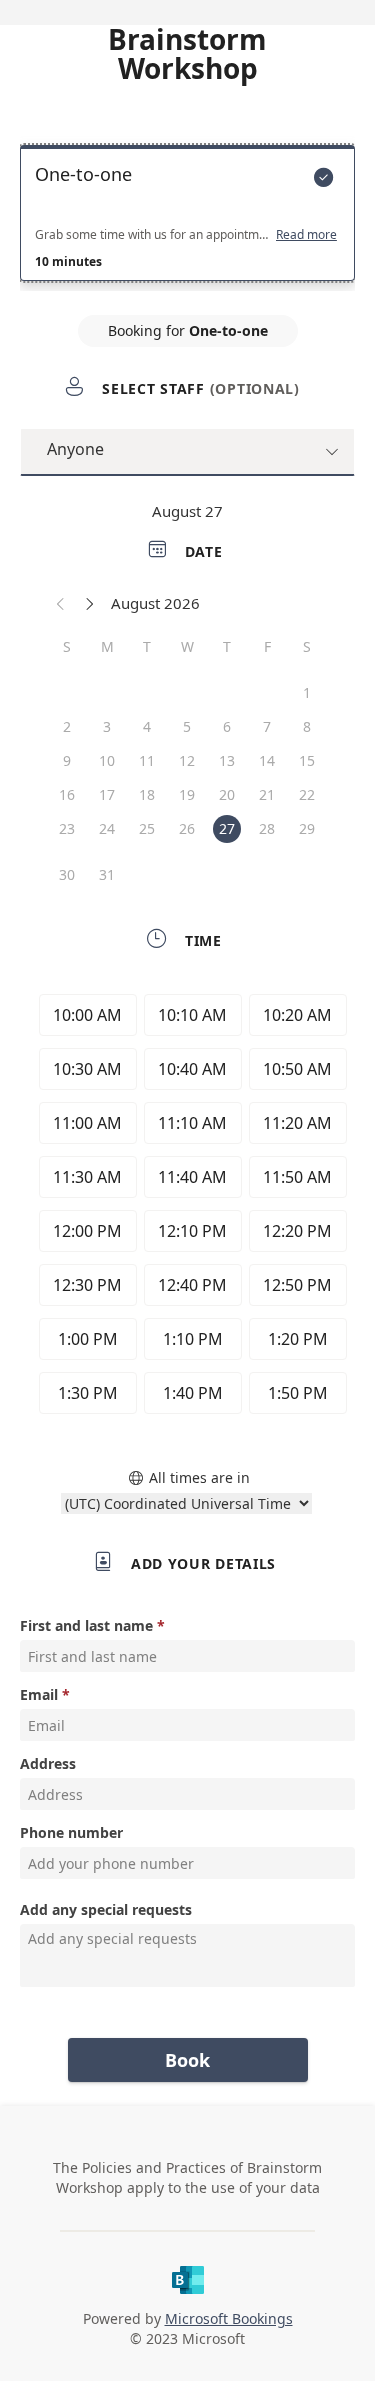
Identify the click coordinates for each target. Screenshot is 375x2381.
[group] (188, 1207)
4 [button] (147, 726)
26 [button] (187, 828)
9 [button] (67, 760)
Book (187, 2060)
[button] (61, 603)
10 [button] (107, 760)
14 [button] (267, 760)
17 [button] (107, 794)
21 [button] (267, 794)
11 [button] (147, 760)
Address (48, 1763)
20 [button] (227, 794)
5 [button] (187, 726)
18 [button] (147, 794)
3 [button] (107, 726)
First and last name (86, 1625)
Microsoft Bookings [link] (229, 2318)
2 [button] (67, 726)
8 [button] (307, 726)
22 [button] (307, 794)
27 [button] (227, 828)
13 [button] (227, 760)
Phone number (71, 1832)
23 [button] (67, 828)
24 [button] (107, 828)
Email (39, 1694)
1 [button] (307, 692)
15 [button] (307, 760)
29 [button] (307, 828)
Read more (306, 235)
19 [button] (187, 794)
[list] (187, 218)
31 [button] (107, 874)
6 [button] (227, 726)
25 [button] (147, 828)
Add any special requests (106, 1909)
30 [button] (67, 874)
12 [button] (187, 760)
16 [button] (67, 794)
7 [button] (267, 726)
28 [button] (267, 828)
